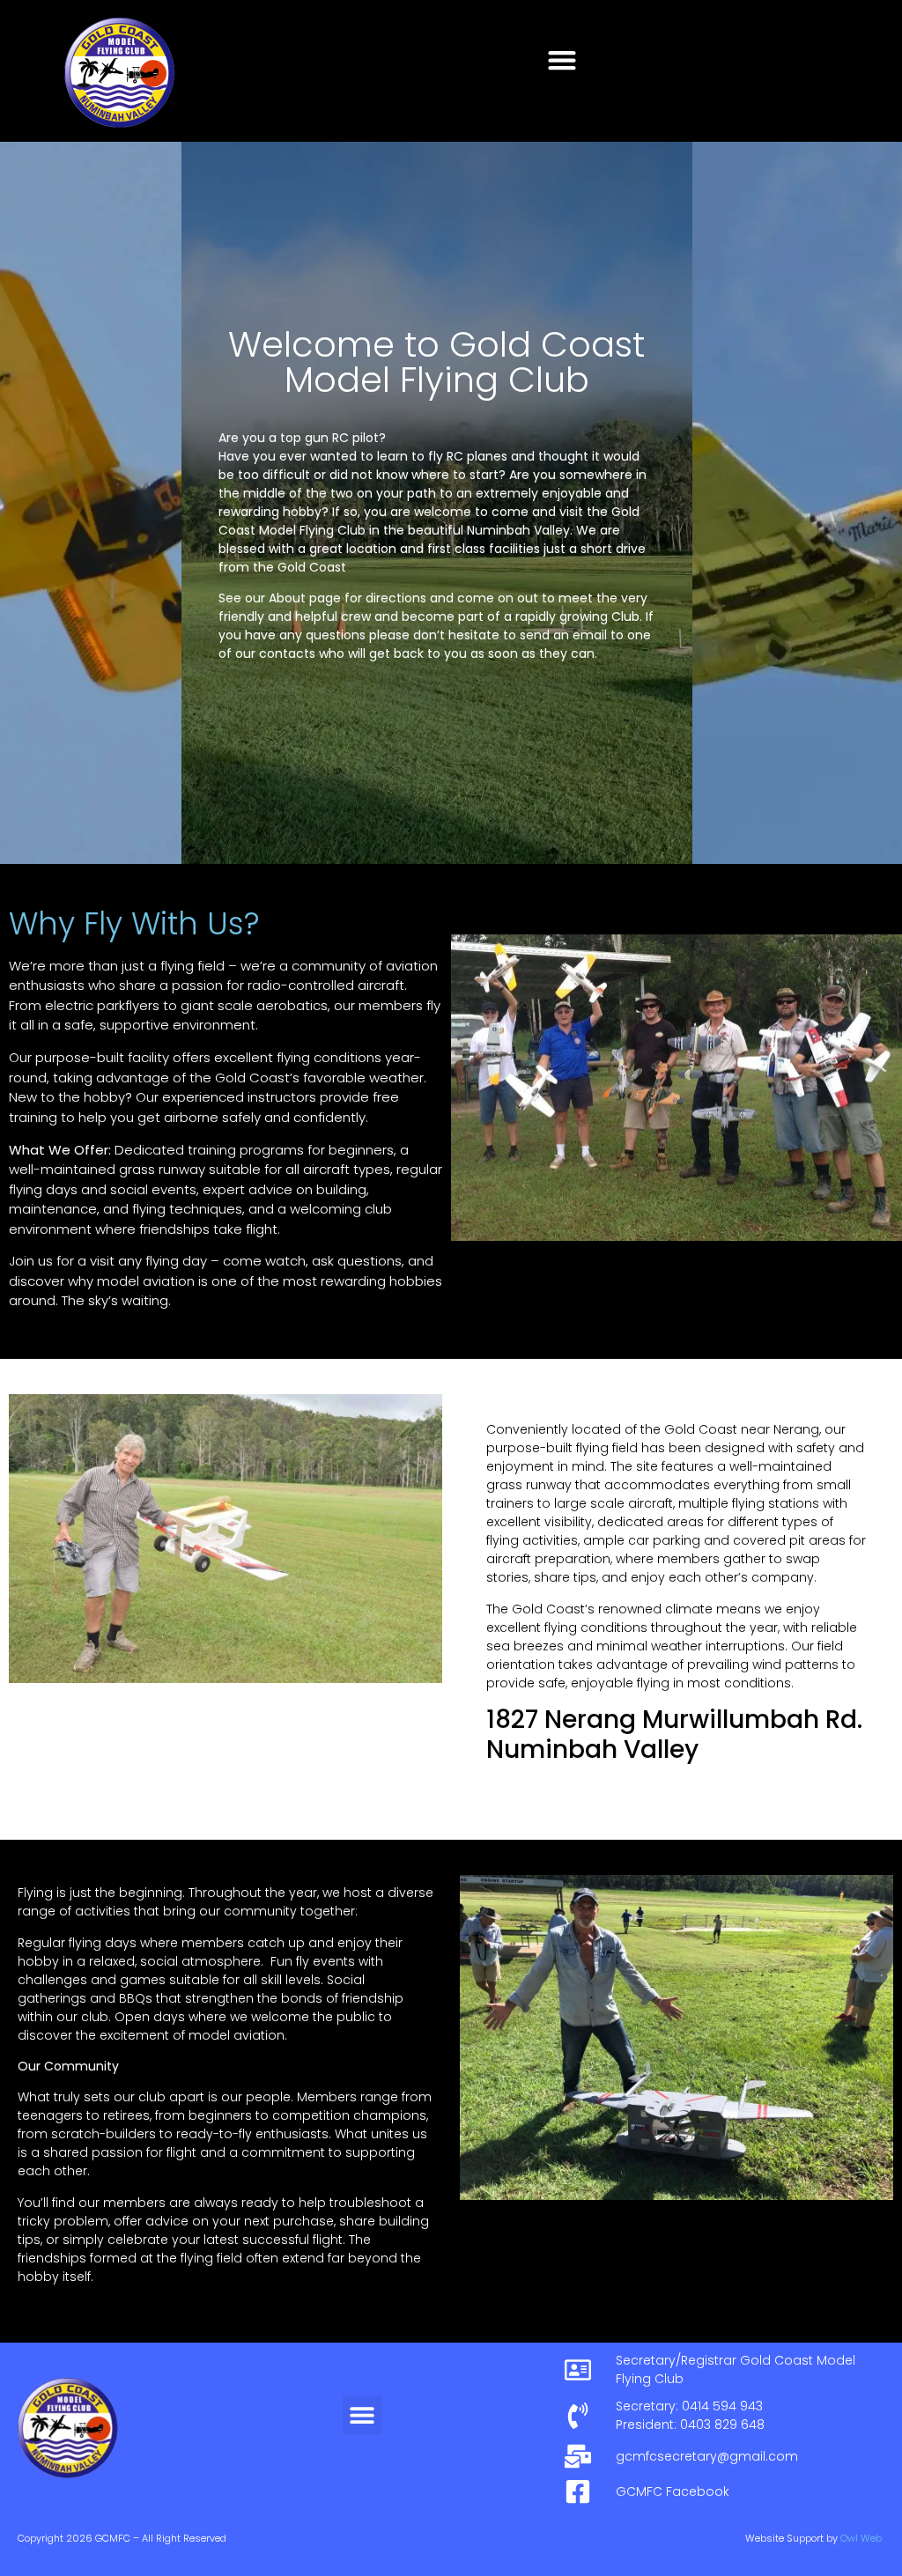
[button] (562, 59)
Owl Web (861, 2538)
